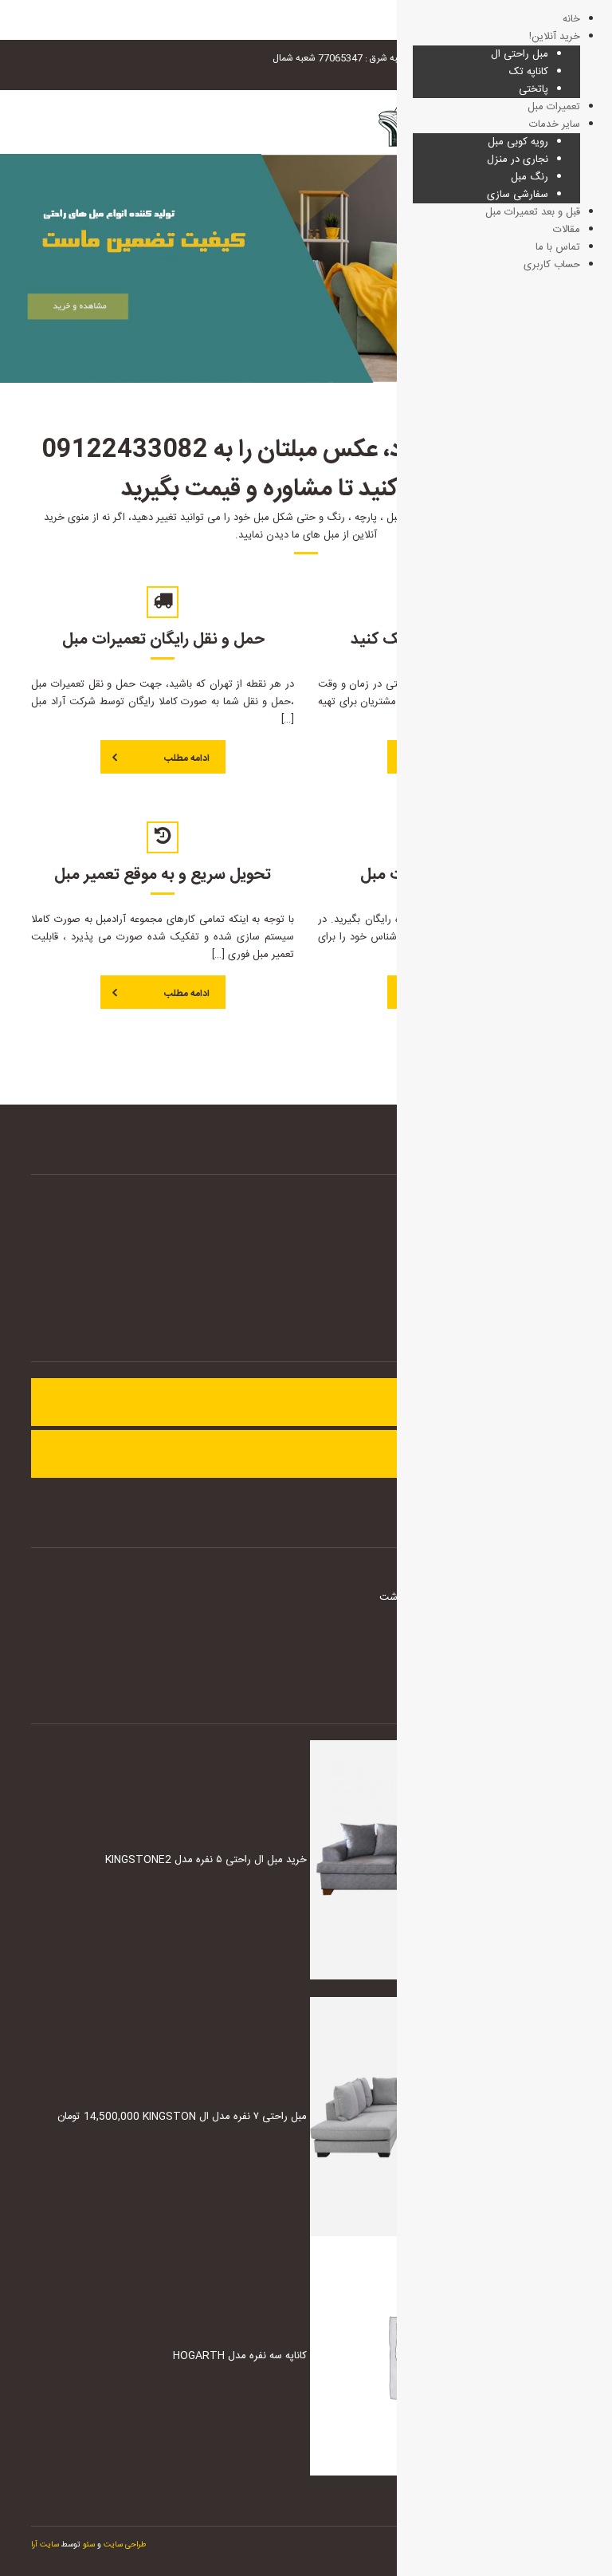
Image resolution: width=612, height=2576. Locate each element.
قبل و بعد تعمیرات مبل (533, 212)
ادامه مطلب (187, 758)
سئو (88, 2545)
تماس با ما (558, 247)
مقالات (567, 230)
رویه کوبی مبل (518, 142)
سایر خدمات (555, 124)
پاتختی (534, 89)
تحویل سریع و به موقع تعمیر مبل (163, 874)
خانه (571, 19)
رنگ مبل (530, 177)
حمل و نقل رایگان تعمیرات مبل (163, 639)
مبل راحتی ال (520, 54)
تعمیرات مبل (554, 107)
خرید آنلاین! (555, 37)
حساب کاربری (552, 265)
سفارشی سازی (518, 195)
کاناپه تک (529, 72)
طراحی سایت (125, 2545)
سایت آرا (45, 2545)
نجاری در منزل (518, 160)
